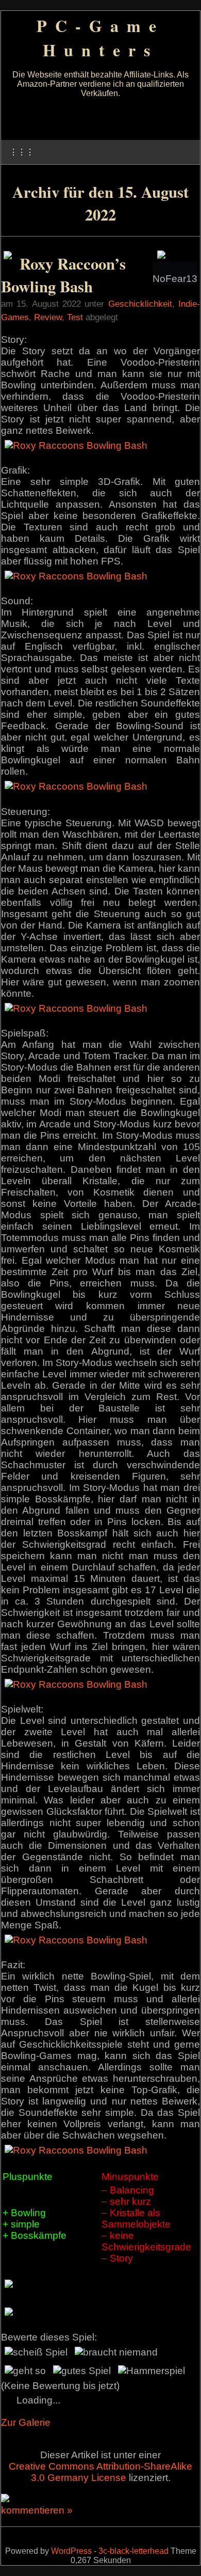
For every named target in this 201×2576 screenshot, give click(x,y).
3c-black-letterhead (133, 2551)
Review (48, 317)
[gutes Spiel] (82, 2371)
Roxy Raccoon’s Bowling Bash (63, 275)
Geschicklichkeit (140, 304)
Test (75, 317)
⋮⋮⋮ (22, 152)
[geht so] (25, 2371)
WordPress (71, 2551)
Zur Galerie (26, 2422)
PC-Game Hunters (100, 38)
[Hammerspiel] (152, 2371)
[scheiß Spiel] (36, 2352)
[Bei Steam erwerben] (8, 256)
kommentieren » (37, 2510)
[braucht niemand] (116, 2352)
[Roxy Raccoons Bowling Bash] (76, 445)
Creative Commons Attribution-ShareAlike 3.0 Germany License (100, 2472)
